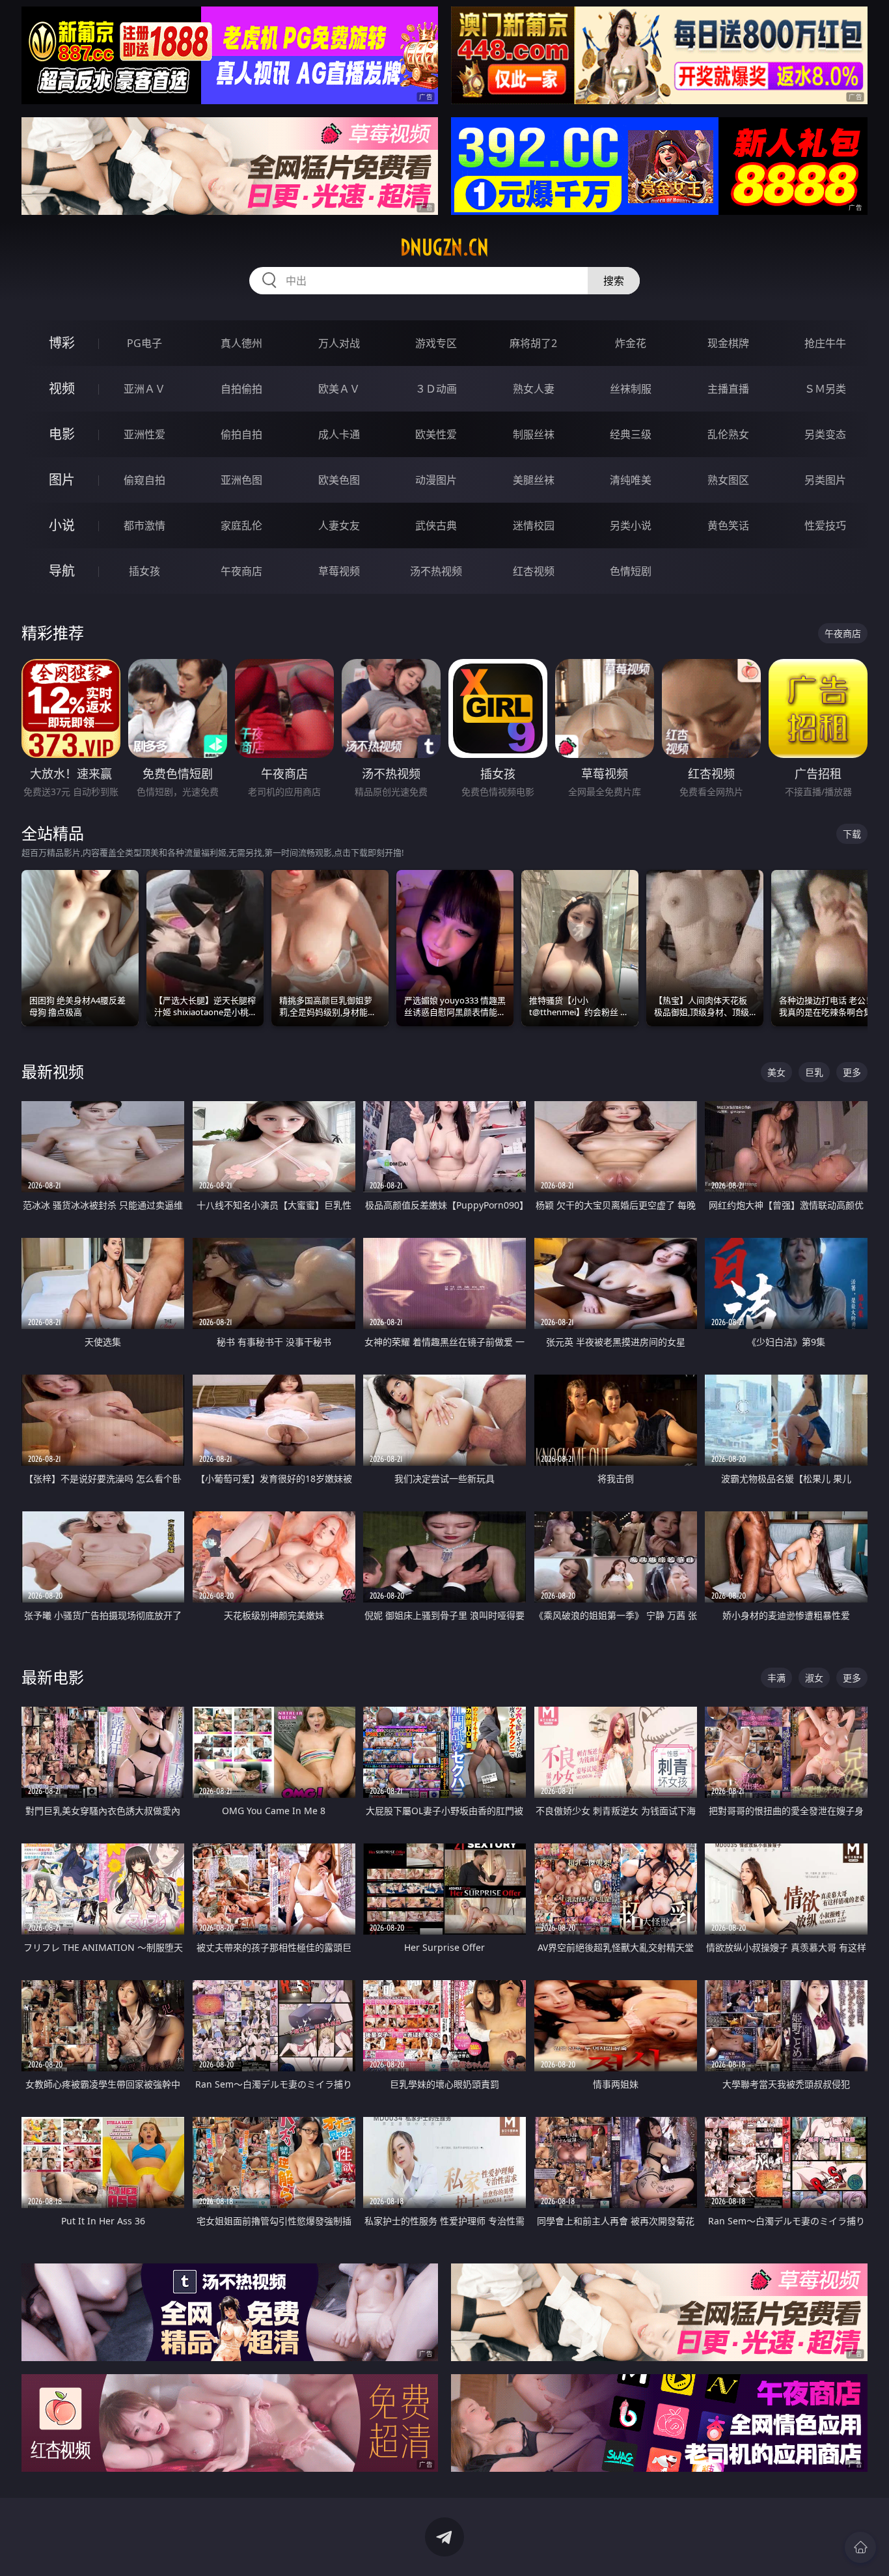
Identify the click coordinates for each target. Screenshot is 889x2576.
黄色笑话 (728, 525)
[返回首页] (860, 2547)
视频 (62, 388)
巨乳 (814, 1072)
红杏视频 (534, 571)
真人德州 (241, 343)
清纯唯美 (631, 480)
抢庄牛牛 (825, 343)
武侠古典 (436, 525)
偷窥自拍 (144, 480)
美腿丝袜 (534, 480)
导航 (62, 571)
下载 (852, 834)
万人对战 (339, 343)
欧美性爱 (436, 434)
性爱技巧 (825, 525)
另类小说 (631, 525)
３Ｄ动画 (436, 389)
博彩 (62, 343)
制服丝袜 (534, 434)
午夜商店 (241, 571)
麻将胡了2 (533, 343)
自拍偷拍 (241, 389)
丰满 (776, 1678)
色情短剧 (631, 571)
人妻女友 (339, 525)
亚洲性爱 (144, 434)
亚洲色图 (241, 480)
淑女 (814, 1678)
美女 (776, 1072)
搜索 (614, 281)
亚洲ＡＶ (144, 389)
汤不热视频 (436, 571)
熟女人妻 (534, 389)
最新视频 (53, 1071)
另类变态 (825, 434)
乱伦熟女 (728, 434)
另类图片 (825, 480)
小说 (62, 525)
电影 (62, 434)
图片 (62, 480)
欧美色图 (339, 480)
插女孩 (144, 571)
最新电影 (53, 1677)
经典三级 (631, 434)
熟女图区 (728, 480)
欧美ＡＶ (339, 389)
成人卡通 (339, 434)
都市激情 (144, 525)
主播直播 (728, 389)
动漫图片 (436, 480)
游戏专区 (436, 343)
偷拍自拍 (241, 434)
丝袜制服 (631, 389)
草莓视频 (339, 571)
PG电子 (144, 343)
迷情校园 (534, 525)
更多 (852, 1072)
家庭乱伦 (241, 525)
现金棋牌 (728, 343)
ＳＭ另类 (825, 389)
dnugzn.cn (444, 247)
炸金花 (631, 343)
